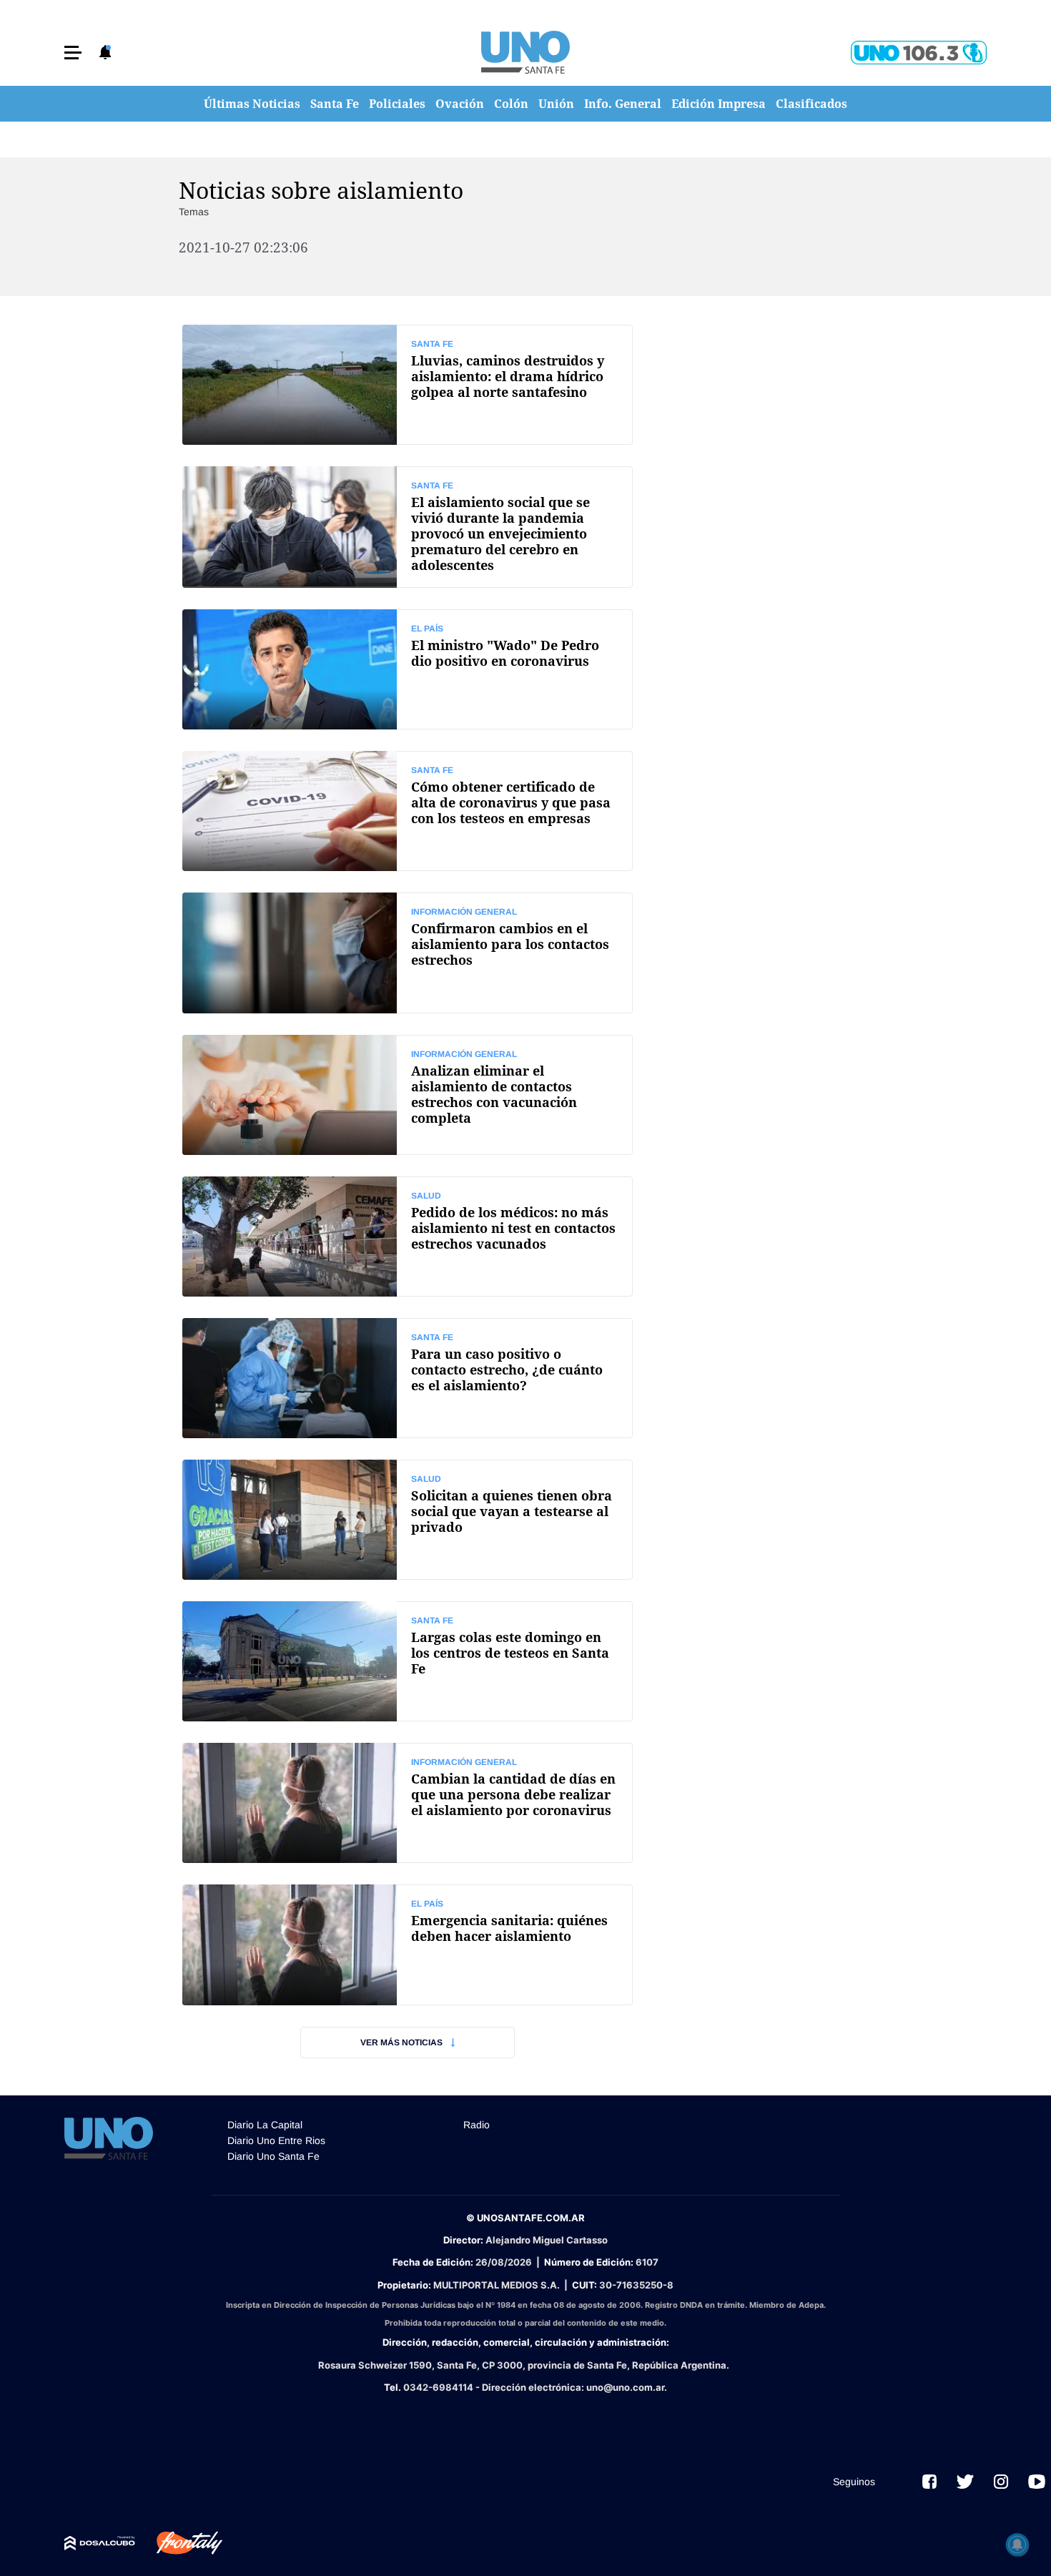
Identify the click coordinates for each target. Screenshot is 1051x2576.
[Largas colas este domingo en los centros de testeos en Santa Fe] (408, 1661)
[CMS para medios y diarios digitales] (100, 2543)
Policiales (397, 104)
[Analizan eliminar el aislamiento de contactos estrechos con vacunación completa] (408, 1095)
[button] (73, 53)
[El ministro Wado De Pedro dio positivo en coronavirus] (408, 669)
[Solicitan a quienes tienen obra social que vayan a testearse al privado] (408, 1520)
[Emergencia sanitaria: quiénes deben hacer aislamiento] (408, 1945)
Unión (556, 104)
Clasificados (811, 104)
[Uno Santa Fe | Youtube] (1037, 2482)
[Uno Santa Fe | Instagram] (1001, 2482)
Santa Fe (335, 104)
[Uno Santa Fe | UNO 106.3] (919, 53)
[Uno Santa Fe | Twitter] (965, 2482)
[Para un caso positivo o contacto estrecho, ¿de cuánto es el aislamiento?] (408, 1378)
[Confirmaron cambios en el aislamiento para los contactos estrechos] (408, 953)
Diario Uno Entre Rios (276, 2140)
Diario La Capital (265, 2125)
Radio (477, 2125)
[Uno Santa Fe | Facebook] (929, 2482)
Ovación (460, 104)
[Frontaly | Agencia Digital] (179, 2543)
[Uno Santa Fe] (525, 52)
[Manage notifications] (1017, 2545)
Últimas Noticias (252, 104)
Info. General (623, 104)
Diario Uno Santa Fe (273, 2156)
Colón (511, 104)
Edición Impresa (719, 104)
